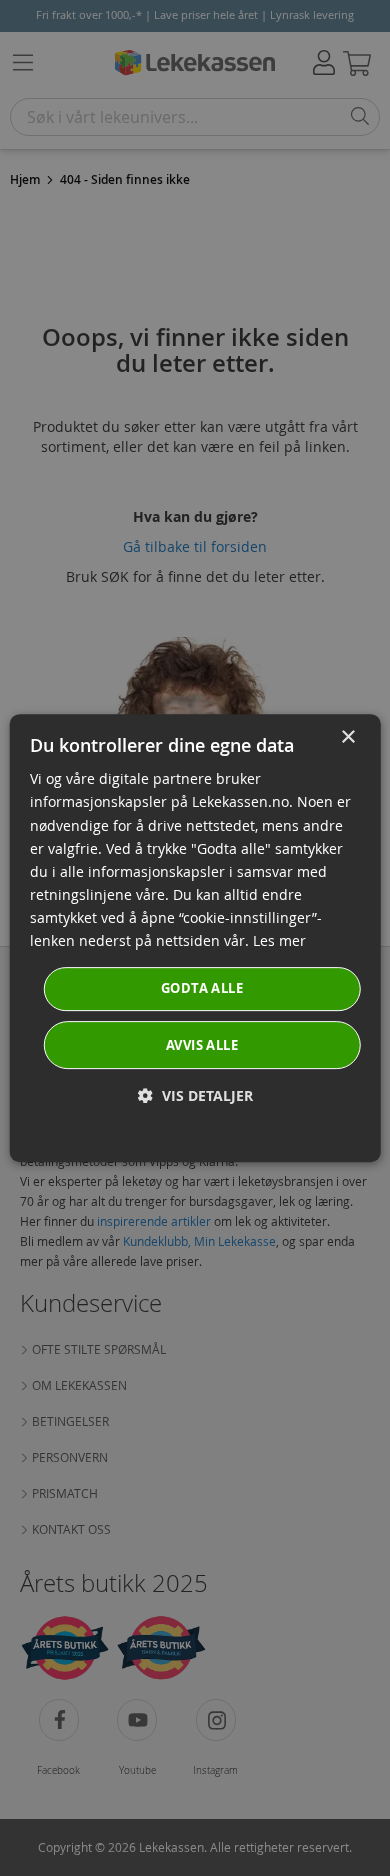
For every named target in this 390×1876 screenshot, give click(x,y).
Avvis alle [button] (202, 1045)
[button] (195, 1095)
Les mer (279, 940)
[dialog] (195, 938)
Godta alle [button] (202, 988)
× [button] (347, 737)
